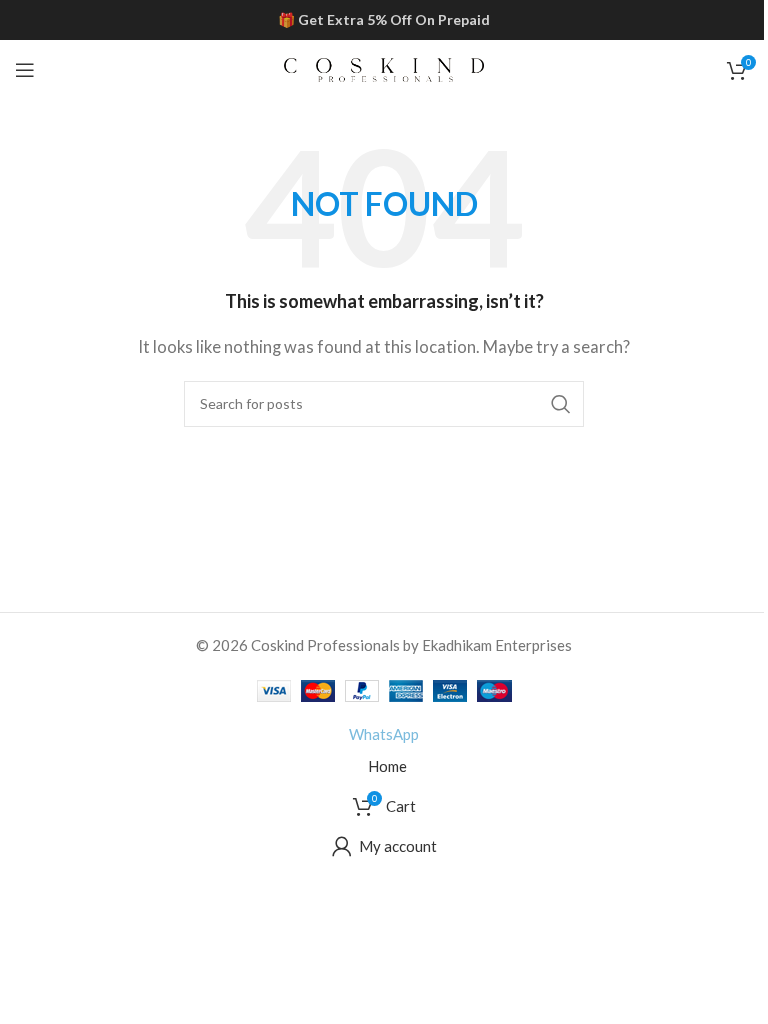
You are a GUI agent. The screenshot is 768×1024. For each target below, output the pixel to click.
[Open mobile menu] (25, 70)
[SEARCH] (561, 404)
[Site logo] (384, 68)
